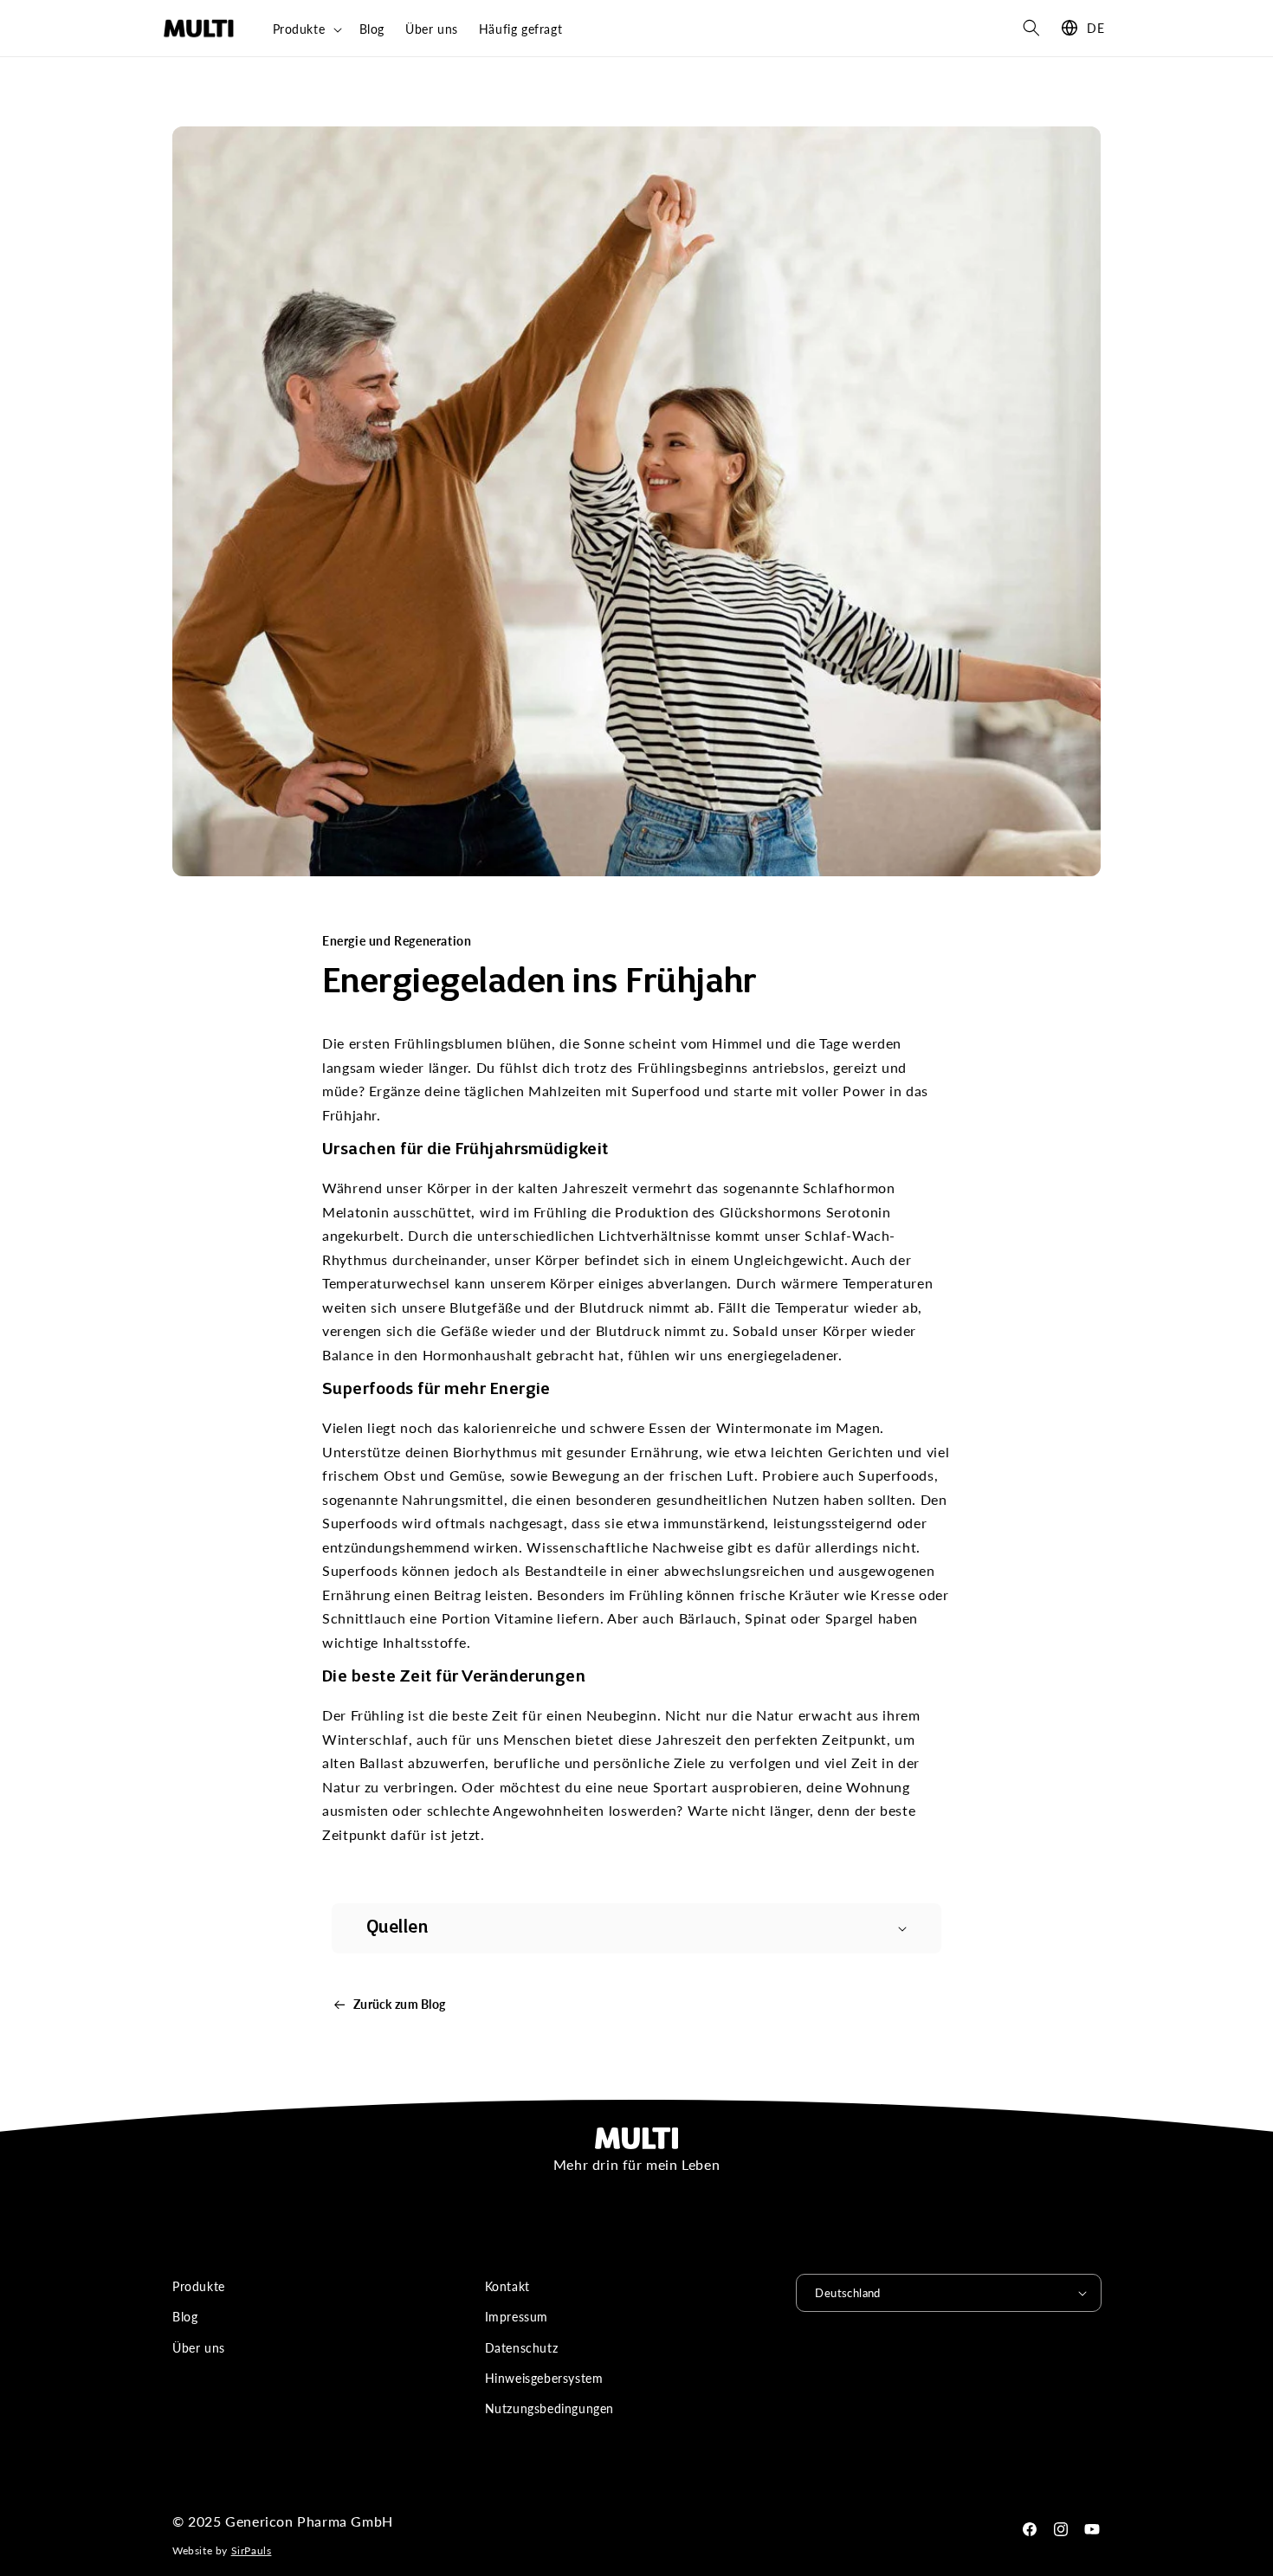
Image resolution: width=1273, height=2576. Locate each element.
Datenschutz (522, 2348)
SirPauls (252, 2550)
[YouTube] (1092, 2529)
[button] (306, 29)
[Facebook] (1030, 2529)
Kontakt (507, 2286)
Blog (185, 2317)
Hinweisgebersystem (544, 2378)
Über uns (199, 2348)
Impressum (517, 2317)
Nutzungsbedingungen (549, 2408)
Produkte (199, 2286)
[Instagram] (1061, 2529)
